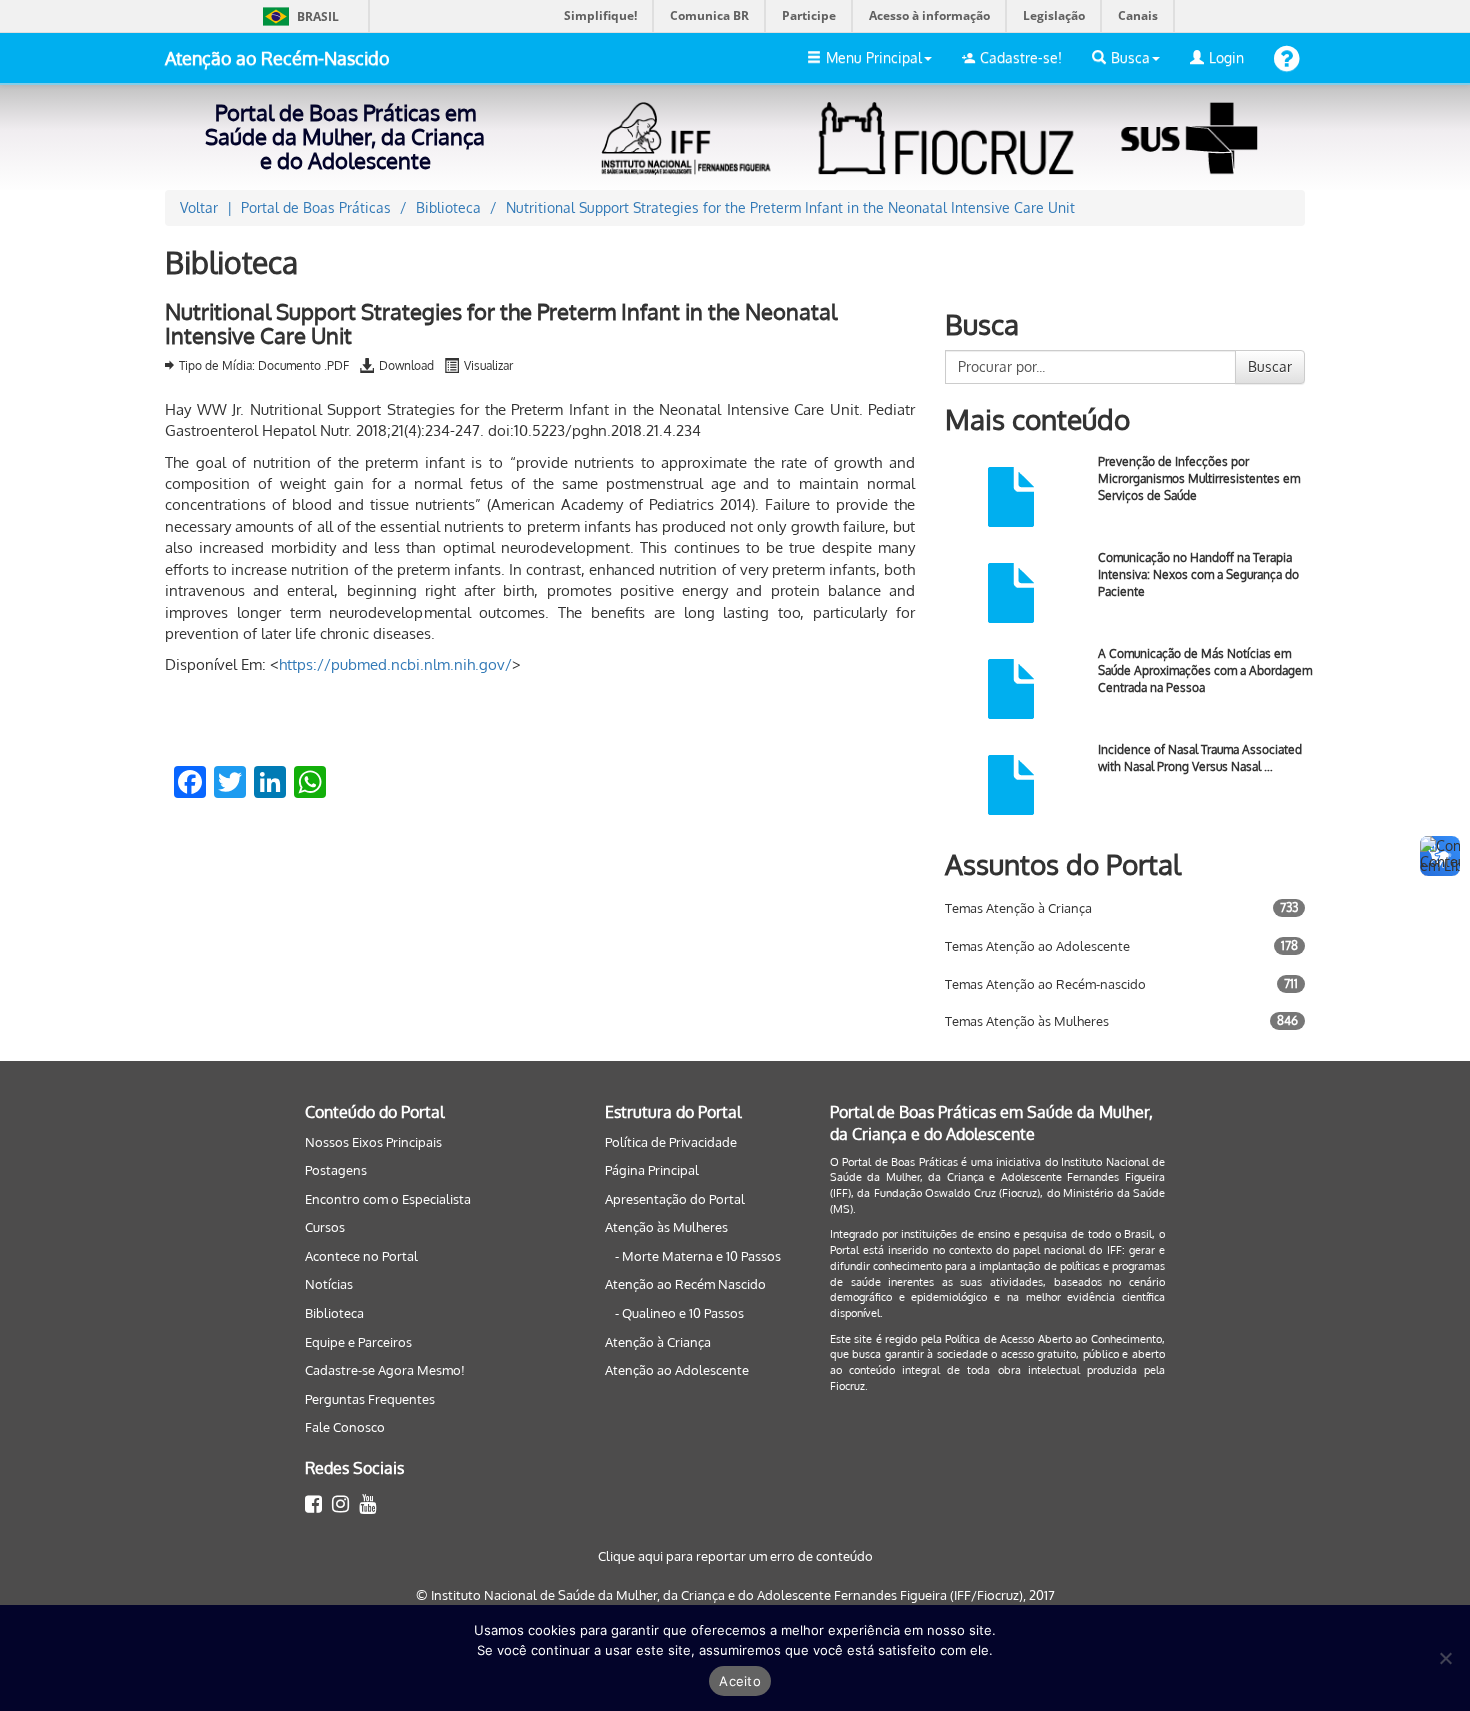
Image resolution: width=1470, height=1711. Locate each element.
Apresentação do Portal (675, 1199)
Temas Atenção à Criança (1018, 908)
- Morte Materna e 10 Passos (698, 1256)
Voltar (199, 207)
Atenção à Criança (658, 1342)
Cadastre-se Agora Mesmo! (385, 1370)
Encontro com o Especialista (388, 1199)
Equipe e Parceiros (358, 1342)
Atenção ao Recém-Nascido (277, 58)
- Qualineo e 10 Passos (679, 1313)
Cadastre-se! (1021, 57)
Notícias (329, 1284)
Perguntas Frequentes (370, 1399)
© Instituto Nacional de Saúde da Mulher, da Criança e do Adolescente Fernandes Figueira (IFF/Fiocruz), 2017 (735, 1595)
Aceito (740, 1681)
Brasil (297, 16)
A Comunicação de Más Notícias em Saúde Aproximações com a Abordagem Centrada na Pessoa (1205, 670)
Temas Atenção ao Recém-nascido (1045, 984)
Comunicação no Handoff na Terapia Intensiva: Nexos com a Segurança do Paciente (1198, 574)
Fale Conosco (345, 1427)
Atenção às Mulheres (666, 1227)
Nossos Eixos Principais (373, 1142)
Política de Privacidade (671, 1142)
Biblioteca (334, 1313)
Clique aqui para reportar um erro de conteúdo (735, 1556)
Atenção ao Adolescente (677, 1370)
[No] (1445, 1658)
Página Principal (652, 1170)
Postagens (336, 1170)
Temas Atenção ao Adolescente (1037, 946)
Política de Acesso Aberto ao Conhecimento (1053, 1339)
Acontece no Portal (361, 1256)
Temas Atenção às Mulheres (1027, 1021)
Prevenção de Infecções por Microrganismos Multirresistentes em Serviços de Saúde (1199, 478)
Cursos (325, 1227)
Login (1226, 57)
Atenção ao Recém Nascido (685, 1284)
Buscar (1270, 366)
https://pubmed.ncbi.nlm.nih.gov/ (395, 664)
